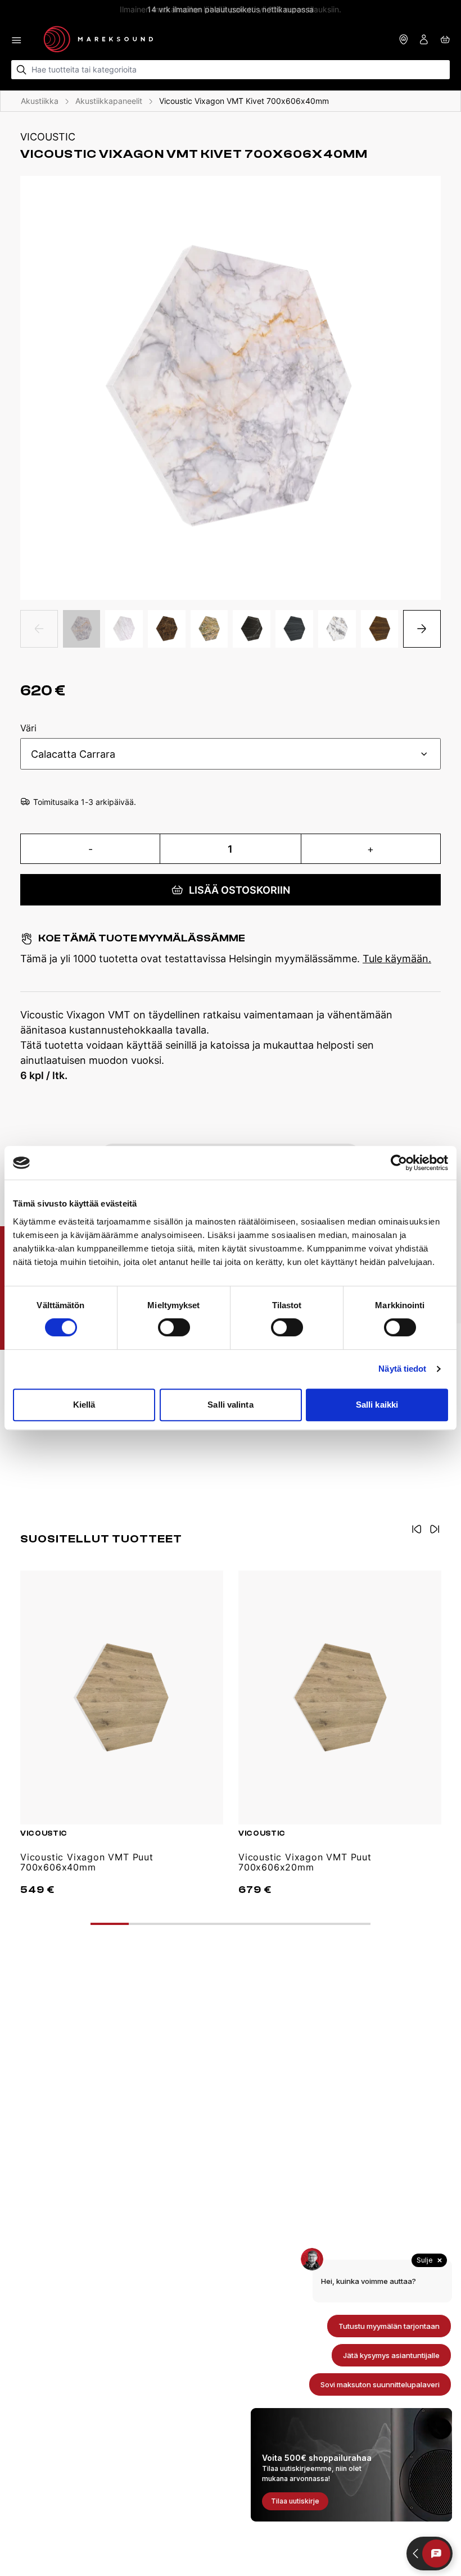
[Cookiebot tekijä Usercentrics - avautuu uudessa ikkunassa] (399, 1163)
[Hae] (22, 70)
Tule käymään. (397, 959)
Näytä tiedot (402, 1369)
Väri (28, 729)
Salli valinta (230, 1405)
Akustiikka (40, 101)
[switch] (174, 1327)
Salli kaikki (377, 1405)
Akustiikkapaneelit (109, 101)
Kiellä (84, 1405)
